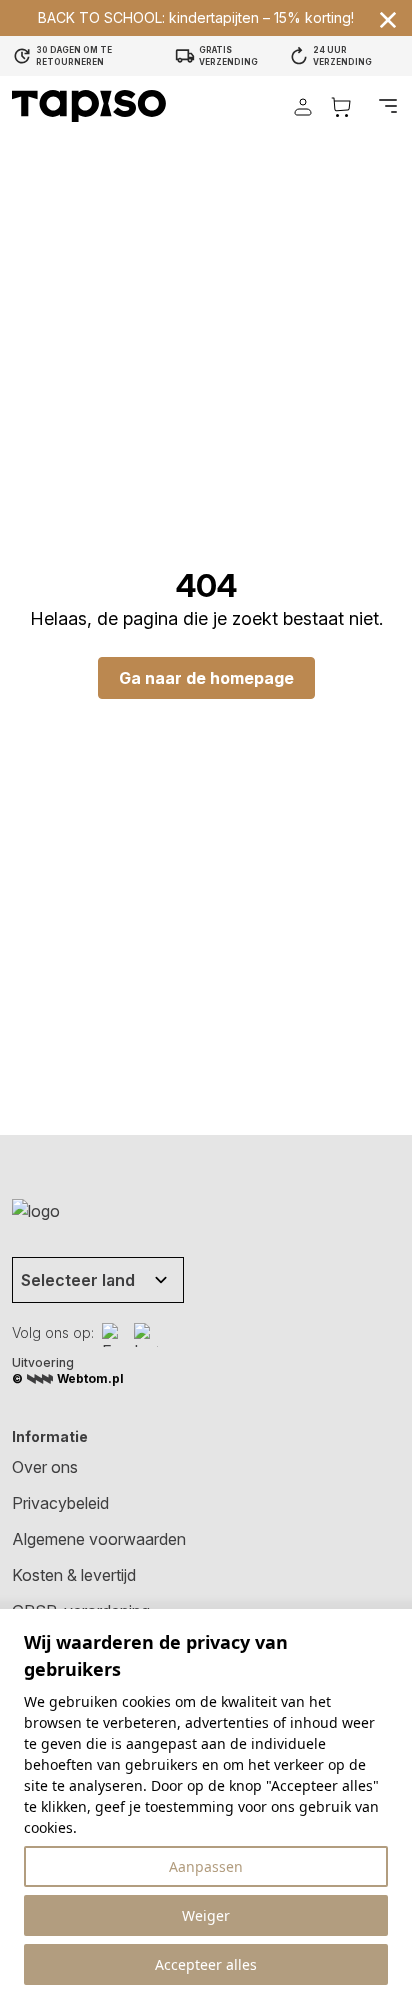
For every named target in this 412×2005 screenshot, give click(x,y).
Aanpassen (206, 1866)
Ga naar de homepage (206, 678)
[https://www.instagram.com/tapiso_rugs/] (146, 1335)
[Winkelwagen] (341, 106)
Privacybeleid (60, 1503)
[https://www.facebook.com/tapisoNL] (114, 1335)
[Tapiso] (89, 106)
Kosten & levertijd (74, 1575)
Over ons (45, 1467)
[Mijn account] (303, 106)
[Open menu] (388, 106)
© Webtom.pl (68, 1378)
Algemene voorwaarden (99, 1539)
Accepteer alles (206, 1964)
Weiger (206, 1915)
